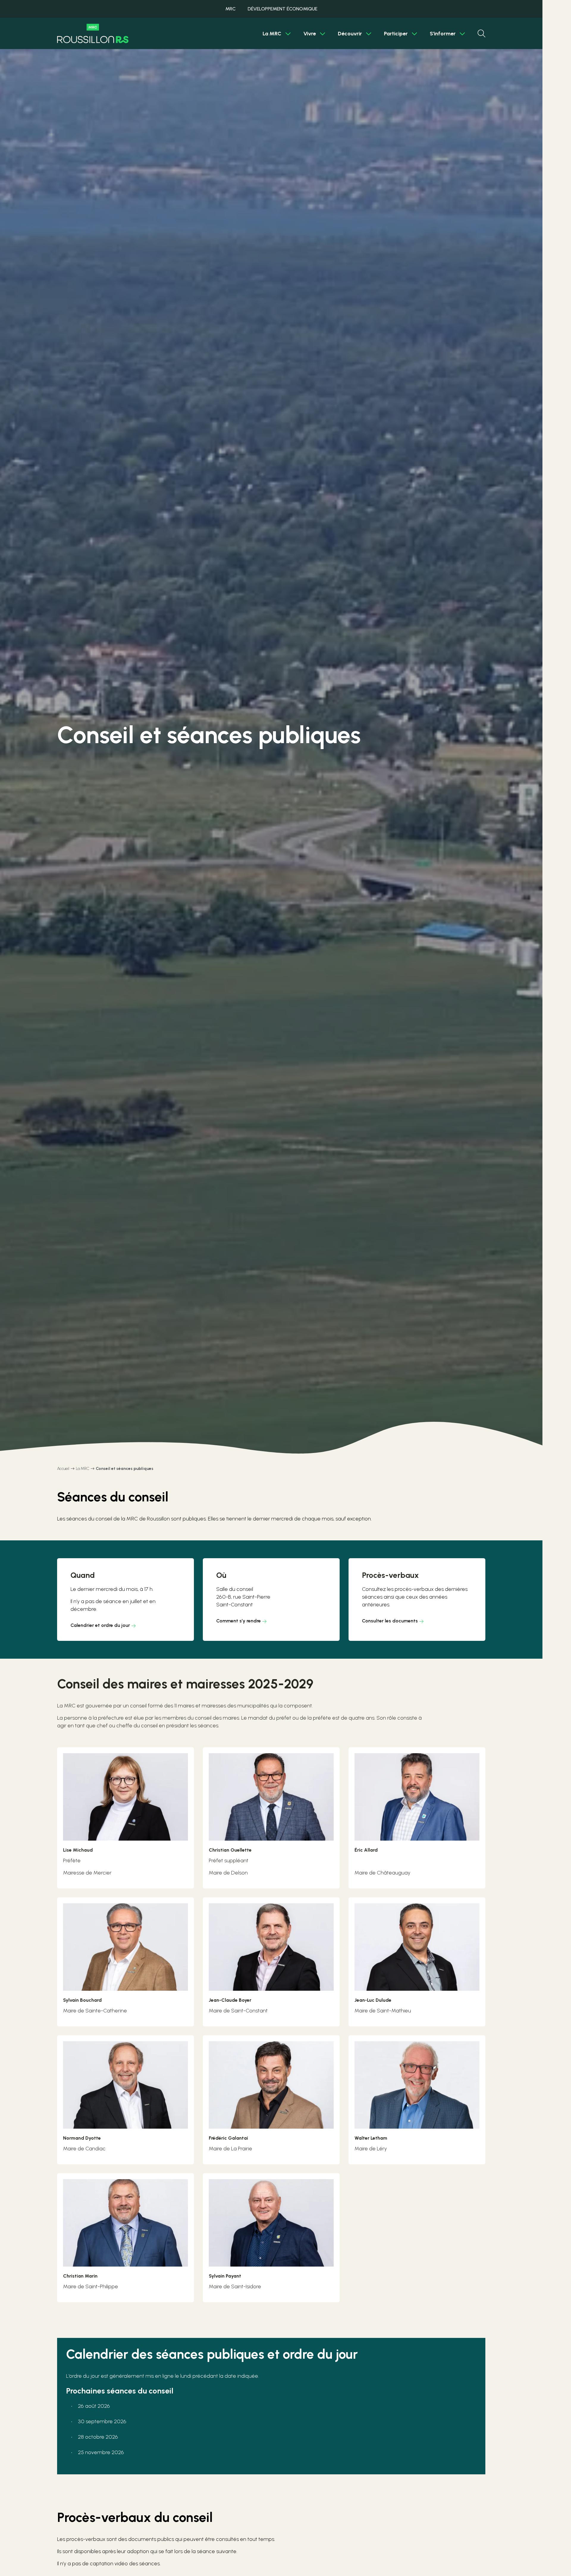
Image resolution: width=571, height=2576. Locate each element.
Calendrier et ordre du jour (100, 1625)
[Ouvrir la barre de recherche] (481, 34)
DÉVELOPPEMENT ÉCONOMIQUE (283, 9)
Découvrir (350, 34)
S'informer (443, 34)
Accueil (63, 1469)
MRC (230, 9)
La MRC (272, 34)
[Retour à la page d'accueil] (93, 33)
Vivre (310, 34)
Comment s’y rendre (239, 1621)
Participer (396, 34)
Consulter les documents (390, 1621)
